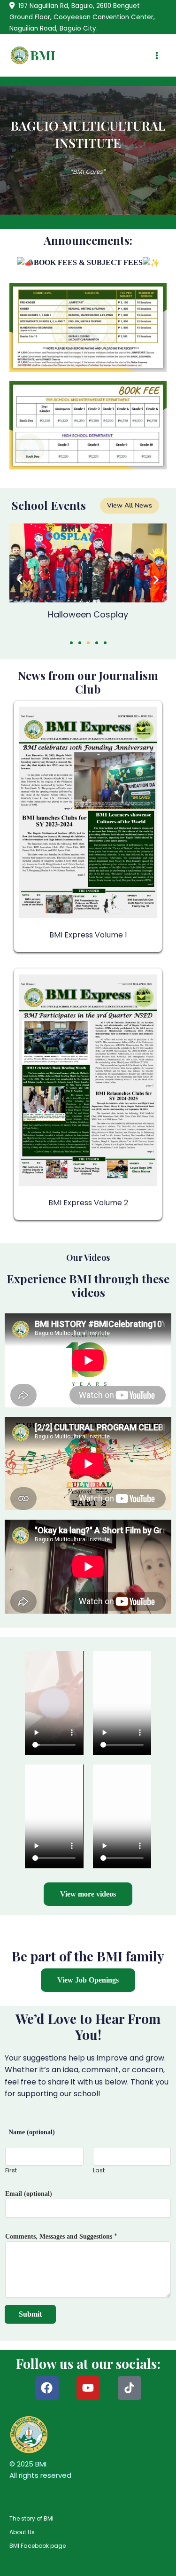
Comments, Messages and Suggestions (61, 2236)
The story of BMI (31, 2518)
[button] (20, 580)
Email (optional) (29, 2194)
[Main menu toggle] (157, 55)
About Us (22, 2532)
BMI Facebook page (38, 2546)
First (11, 2170)
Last (99, 2170)
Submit (30, 2314)
